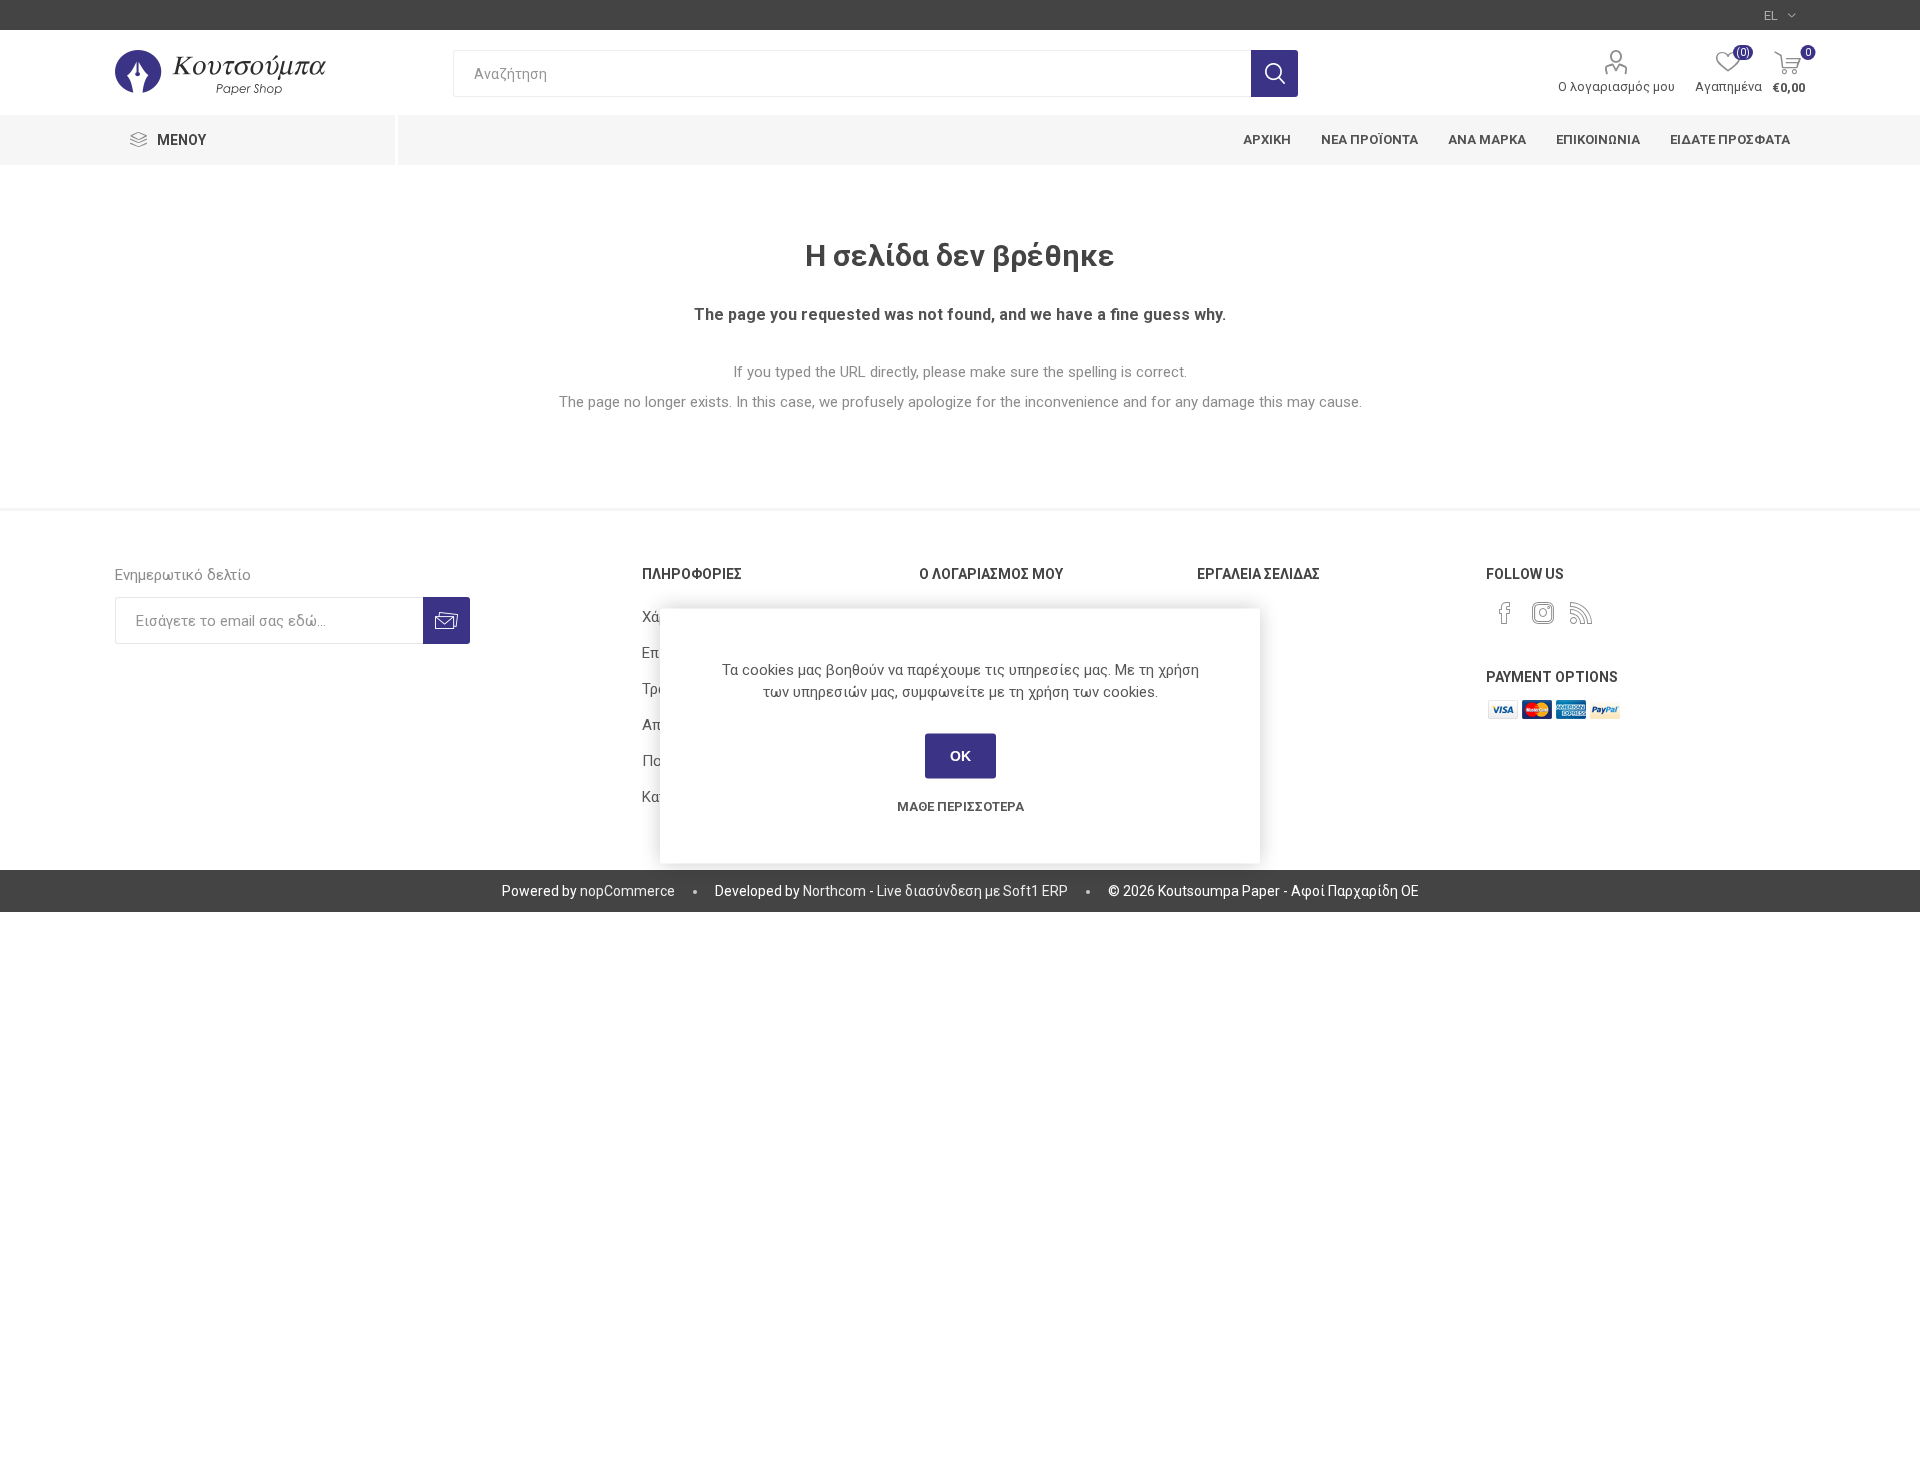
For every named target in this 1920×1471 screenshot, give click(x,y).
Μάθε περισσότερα (960, 805)
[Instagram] (1543, 613)
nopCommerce (627, 891)
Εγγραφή (446, 620)
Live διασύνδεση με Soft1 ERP (972, 891)
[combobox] (852, 73)
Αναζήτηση (1274, 73)
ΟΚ (960, 756)
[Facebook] (1505, 613)
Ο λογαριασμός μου (1616, 86)
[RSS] (1581, 613)
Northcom (834, 891)
